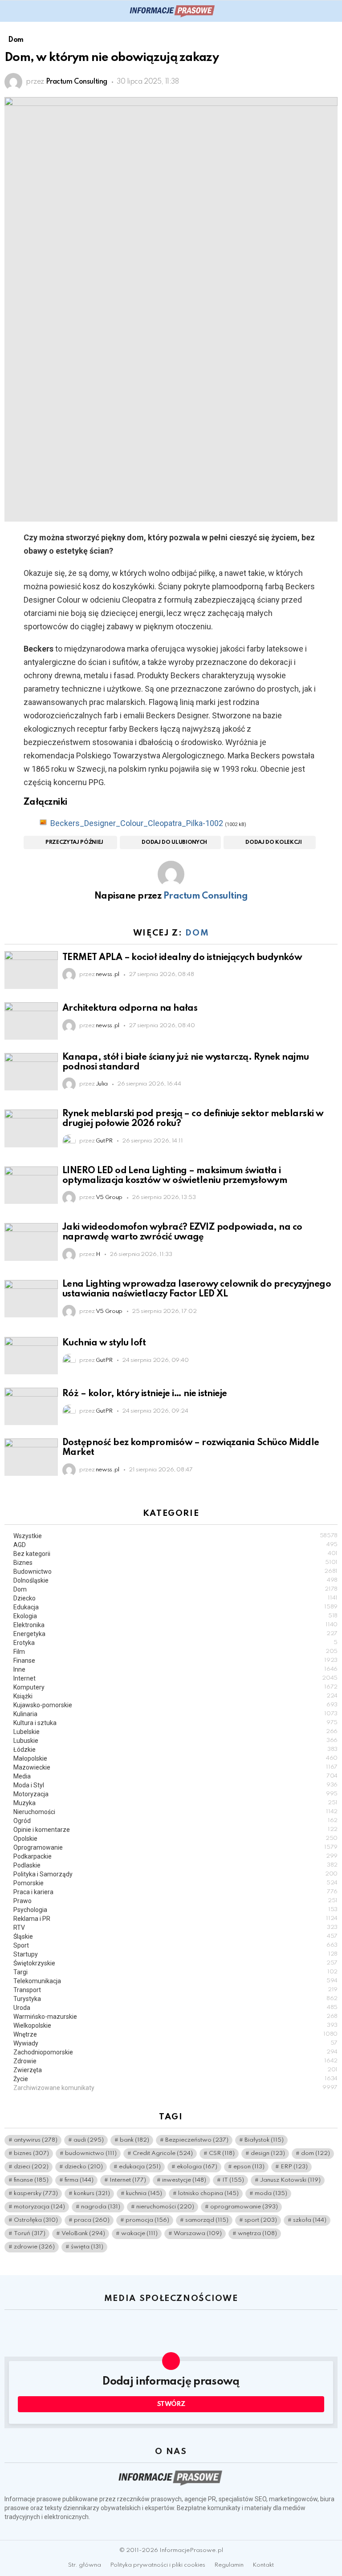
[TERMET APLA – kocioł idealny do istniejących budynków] (31, 970)
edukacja (140, 2167)
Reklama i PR (175, 1919)
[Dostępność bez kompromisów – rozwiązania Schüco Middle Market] (31, 1457)
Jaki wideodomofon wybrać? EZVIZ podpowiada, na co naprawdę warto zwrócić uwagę (182, 1232)
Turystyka (175, 1999)
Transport (175, 1990)
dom (316, 2153)
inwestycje (184, 2180)
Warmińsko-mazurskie (175, 2017)
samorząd (207, 2220)
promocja (147, 2220)
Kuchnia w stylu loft (104, 1343)
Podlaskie (175, 1865)
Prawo (175, 1901)
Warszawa (198, 2234)
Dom (197, 933)
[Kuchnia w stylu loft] (31, 1356)
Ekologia (175, 1616)
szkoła (310, 2220)
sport (261, 2220)
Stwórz (171, 2404)
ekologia (197, 2167)
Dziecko (175, 1598)
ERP (294, 2167)
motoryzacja (39, 2207)
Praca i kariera (175, 1892)
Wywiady (175, 2043)
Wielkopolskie (175, 2025)
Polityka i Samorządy (175, 1874)
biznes (31, 2153)
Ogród (175, 1821)
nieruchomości (165, 2207)
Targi (175, 1972)
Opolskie (175, 1839)
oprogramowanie (244, 2207)
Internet (175, 1678)
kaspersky (36, 2193)
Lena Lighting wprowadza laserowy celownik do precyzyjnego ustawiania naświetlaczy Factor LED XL (197, 1289)
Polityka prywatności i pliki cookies (158, 2565)
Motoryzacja (175, 1794)
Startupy (175, 1954)
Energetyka (175, 1634)
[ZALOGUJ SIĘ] (332, 11)
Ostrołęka (36, 2220)
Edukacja (175, 1607)
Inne (175, 1669)
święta (87, 2247)
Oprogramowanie (175, 1847)
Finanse (175, 1661)
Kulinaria (175, 1714)
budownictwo (91, 2153)
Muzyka (175, 1803)
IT (233, 2180)
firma (79, 2180)
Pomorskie (175, 1883)
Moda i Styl (175, 1785)
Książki (175, 1696)
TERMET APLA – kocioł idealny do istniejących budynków (182, 958)
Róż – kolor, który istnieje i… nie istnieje (145, 1394)
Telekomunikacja (175, 1981)
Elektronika (175, 1625)
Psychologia (175, 1910)
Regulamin (229, 2565)
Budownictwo (175, 1572)
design (268, 2153)
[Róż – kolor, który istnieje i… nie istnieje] (31, 1406)
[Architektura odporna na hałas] (31, 1021)
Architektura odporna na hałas (130, 1009)
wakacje (139, 2234)
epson (249, 2167)
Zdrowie (175, 2061)
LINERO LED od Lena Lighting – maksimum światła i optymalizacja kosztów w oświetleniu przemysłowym (175, 1176)
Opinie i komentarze (175, 1830)
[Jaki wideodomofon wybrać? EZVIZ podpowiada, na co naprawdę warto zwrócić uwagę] (31, 1242)
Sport (175, 1945)
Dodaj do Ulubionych (174, 842)
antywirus (36, 2140)
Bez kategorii (175, 1554)
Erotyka (175, 1643)
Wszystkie (175, 1536)
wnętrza (257, 2234)
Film (175, 1652)
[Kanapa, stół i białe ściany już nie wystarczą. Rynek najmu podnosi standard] (31, 1072)
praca (92, 2220)
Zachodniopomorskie (175, 2052)
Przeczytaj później (74, 842)
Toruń (30, 2234)
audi (89, 2140)
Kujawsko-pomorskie (175, 1705)
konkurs (92, 2193)
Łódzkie (175, 1750)
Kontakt (263, 2565)
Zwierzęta (175, 2070)
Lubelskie (175, 1732)
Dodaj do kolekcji (273, 842)
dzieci (31, 2167)
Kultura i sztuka (175, 1723)
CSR (222, 2153)
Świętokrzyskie (175, 1963)
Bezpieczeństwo (197, 2140)
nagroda (101, 2207)
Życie (175, 2079)
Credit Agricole (163, 2153)
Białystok (264, 2140)
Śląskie (175, 1936)
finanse (31, 2180)
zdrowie (34, 2247)
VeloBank (83, 2234)
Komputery (175, 1687)
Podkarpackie (175, 1856)
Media (175, 1776)
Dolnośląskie (175, 1580)
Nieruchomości (175, 1812)
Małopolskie (175, 1758)
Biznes (175, 1563)
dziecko (84, 2167)
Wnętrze (175, 2034)
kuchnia (144, 2193)
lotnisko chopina (208, 2193)
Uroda (175, 2008)
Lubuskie (175, 1741)
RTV (175, 1928)
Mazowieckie (175, 1767)
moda (271, 2193)
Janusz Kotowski (290, 2180)
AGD (175, 1545)
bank (134, 2140)
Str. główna (85, 2565)
